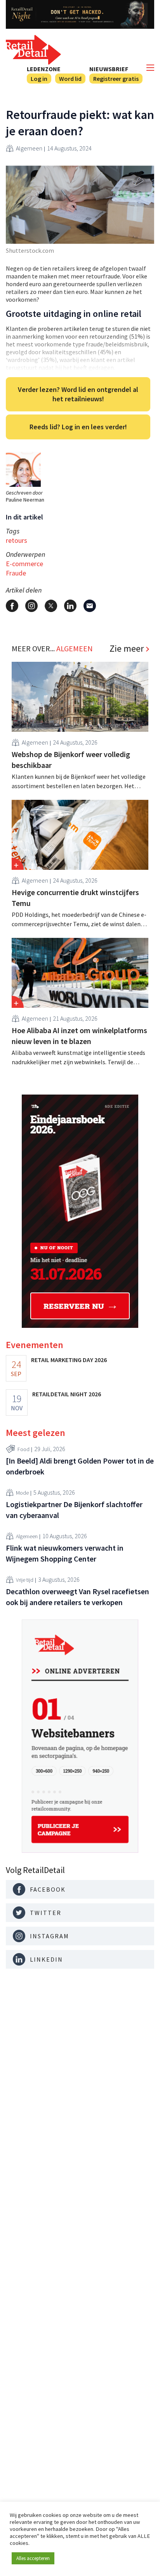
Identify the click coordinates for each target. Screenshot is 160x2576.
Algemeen (29, 148)
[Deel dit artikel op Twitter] (51, 606)
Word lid (70, 79)
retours (17, 540)
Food (23, 1449)
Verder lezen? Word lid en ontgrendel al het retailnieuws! (78, 394)
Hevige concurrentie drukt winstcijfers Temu (75, 898)
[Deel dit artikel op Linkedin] (70, 606)
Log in (39, 79)
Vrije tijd (25, 1580)
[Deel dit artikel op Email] (90, 606)
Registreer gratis (116, 79)
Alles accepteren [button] (33, 2558)
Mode (22, 1493)
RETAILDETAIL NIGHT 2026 (67, 1394)
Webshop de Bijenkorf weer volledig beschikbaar (71, 760)
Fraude (16, 573)
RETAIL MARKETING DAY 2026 (69, 1360)
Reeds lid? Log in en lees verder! (78, 427)
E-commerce (24, 564)
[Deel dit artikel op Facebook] (12, 606)
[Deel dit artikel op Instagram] (31, 606)
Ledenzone (44, 69)
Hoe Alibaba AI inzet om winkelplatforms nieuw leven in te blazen (79, 1036)
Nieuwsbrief (109, 69)
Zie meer (127, 649)
